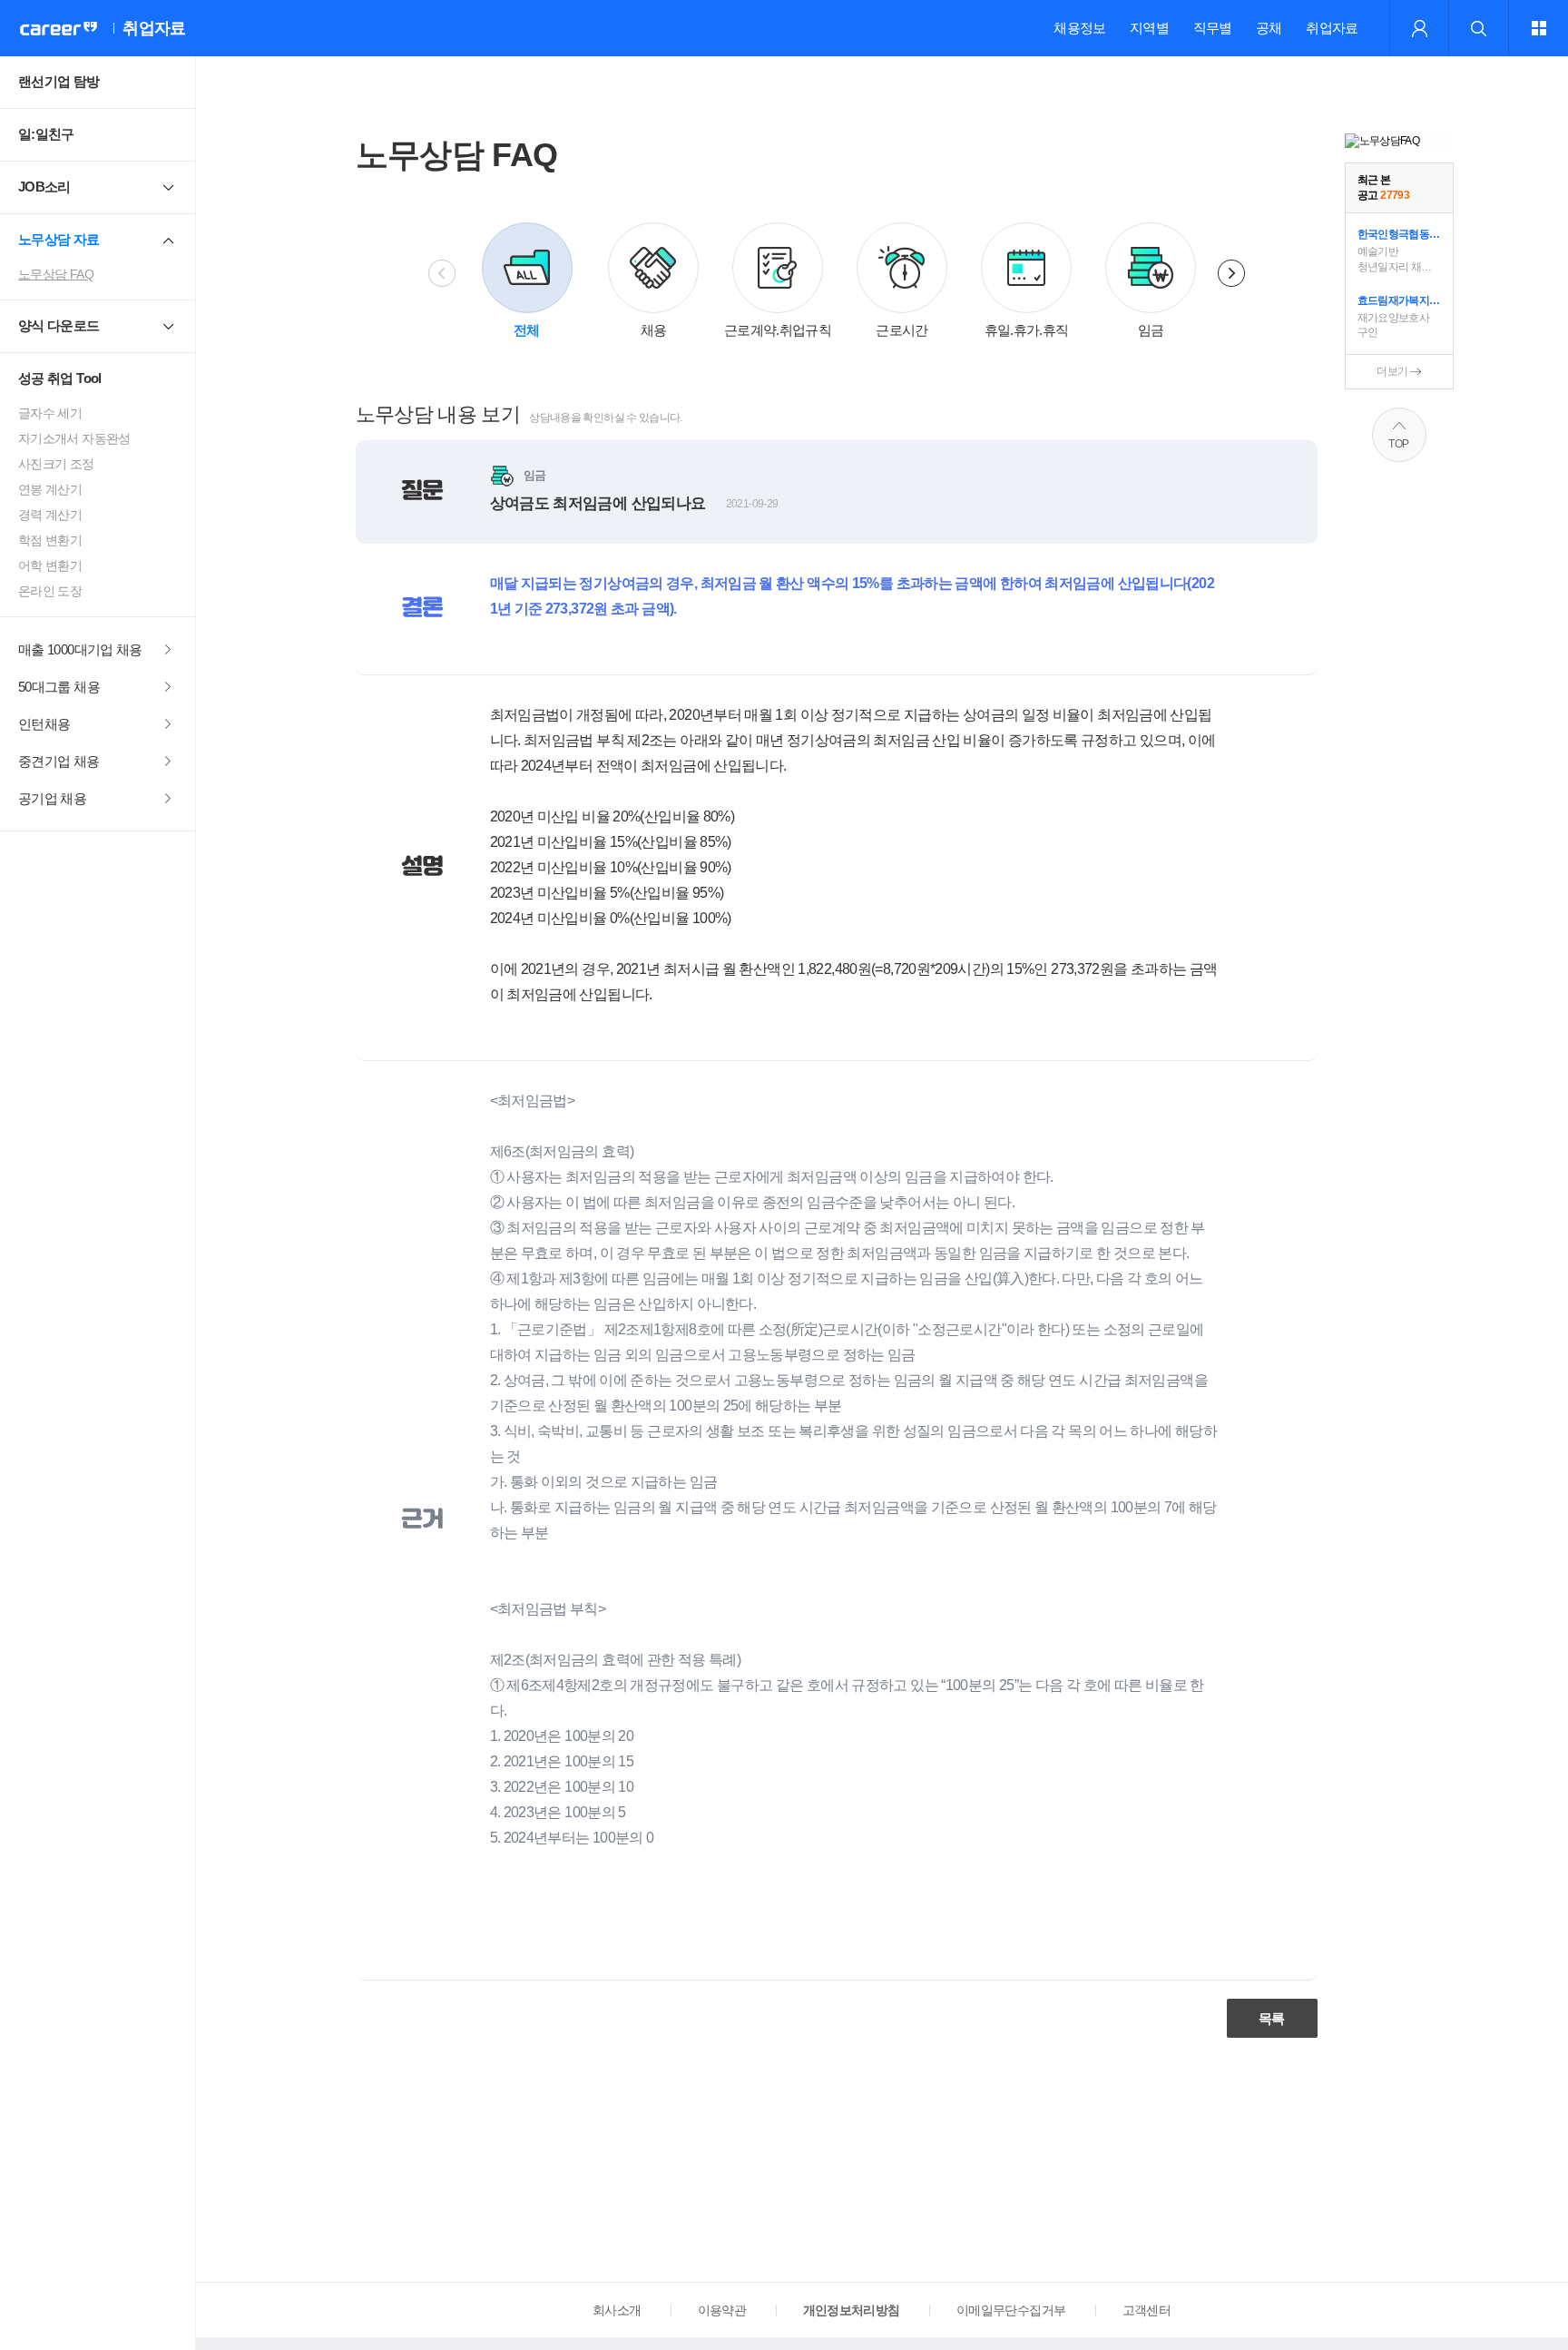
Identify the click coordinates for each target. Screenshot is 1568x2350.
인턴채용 (44, 724)
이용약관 (722, 2310)
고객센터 (1147, 2310)
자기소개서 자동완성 (74, 438)
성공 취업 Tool (60, 378)
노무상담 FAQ (56, 274)
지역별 (1149, 28)
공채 (1269, 28)
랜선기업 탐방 (59, 81)
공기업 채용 (52, 798)
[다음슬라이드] (1231, 273)
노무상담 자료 (59, 239)
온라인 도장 (50, 591)
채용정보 (1079, 28)
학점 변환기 (50, 540)
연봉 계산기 (50, 489)
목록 (1272, 2018)
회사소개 (617, 2310)
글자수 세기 (50, 413)
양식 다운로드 (59, 325)
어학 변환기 (50, 565)
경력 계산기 (50, 515)
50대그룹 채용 (59, 687)
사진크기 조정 (56, 464)
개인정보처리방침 (852, 2310)
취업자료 (1332, 28)
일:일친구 (46, 134)
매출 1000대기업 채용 (80, 649)
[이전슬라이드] (442, 273)
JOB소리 (44, 187)
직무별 (1213, 28)
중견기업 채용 (59, 761)
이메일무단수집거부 (1011, 2310)
